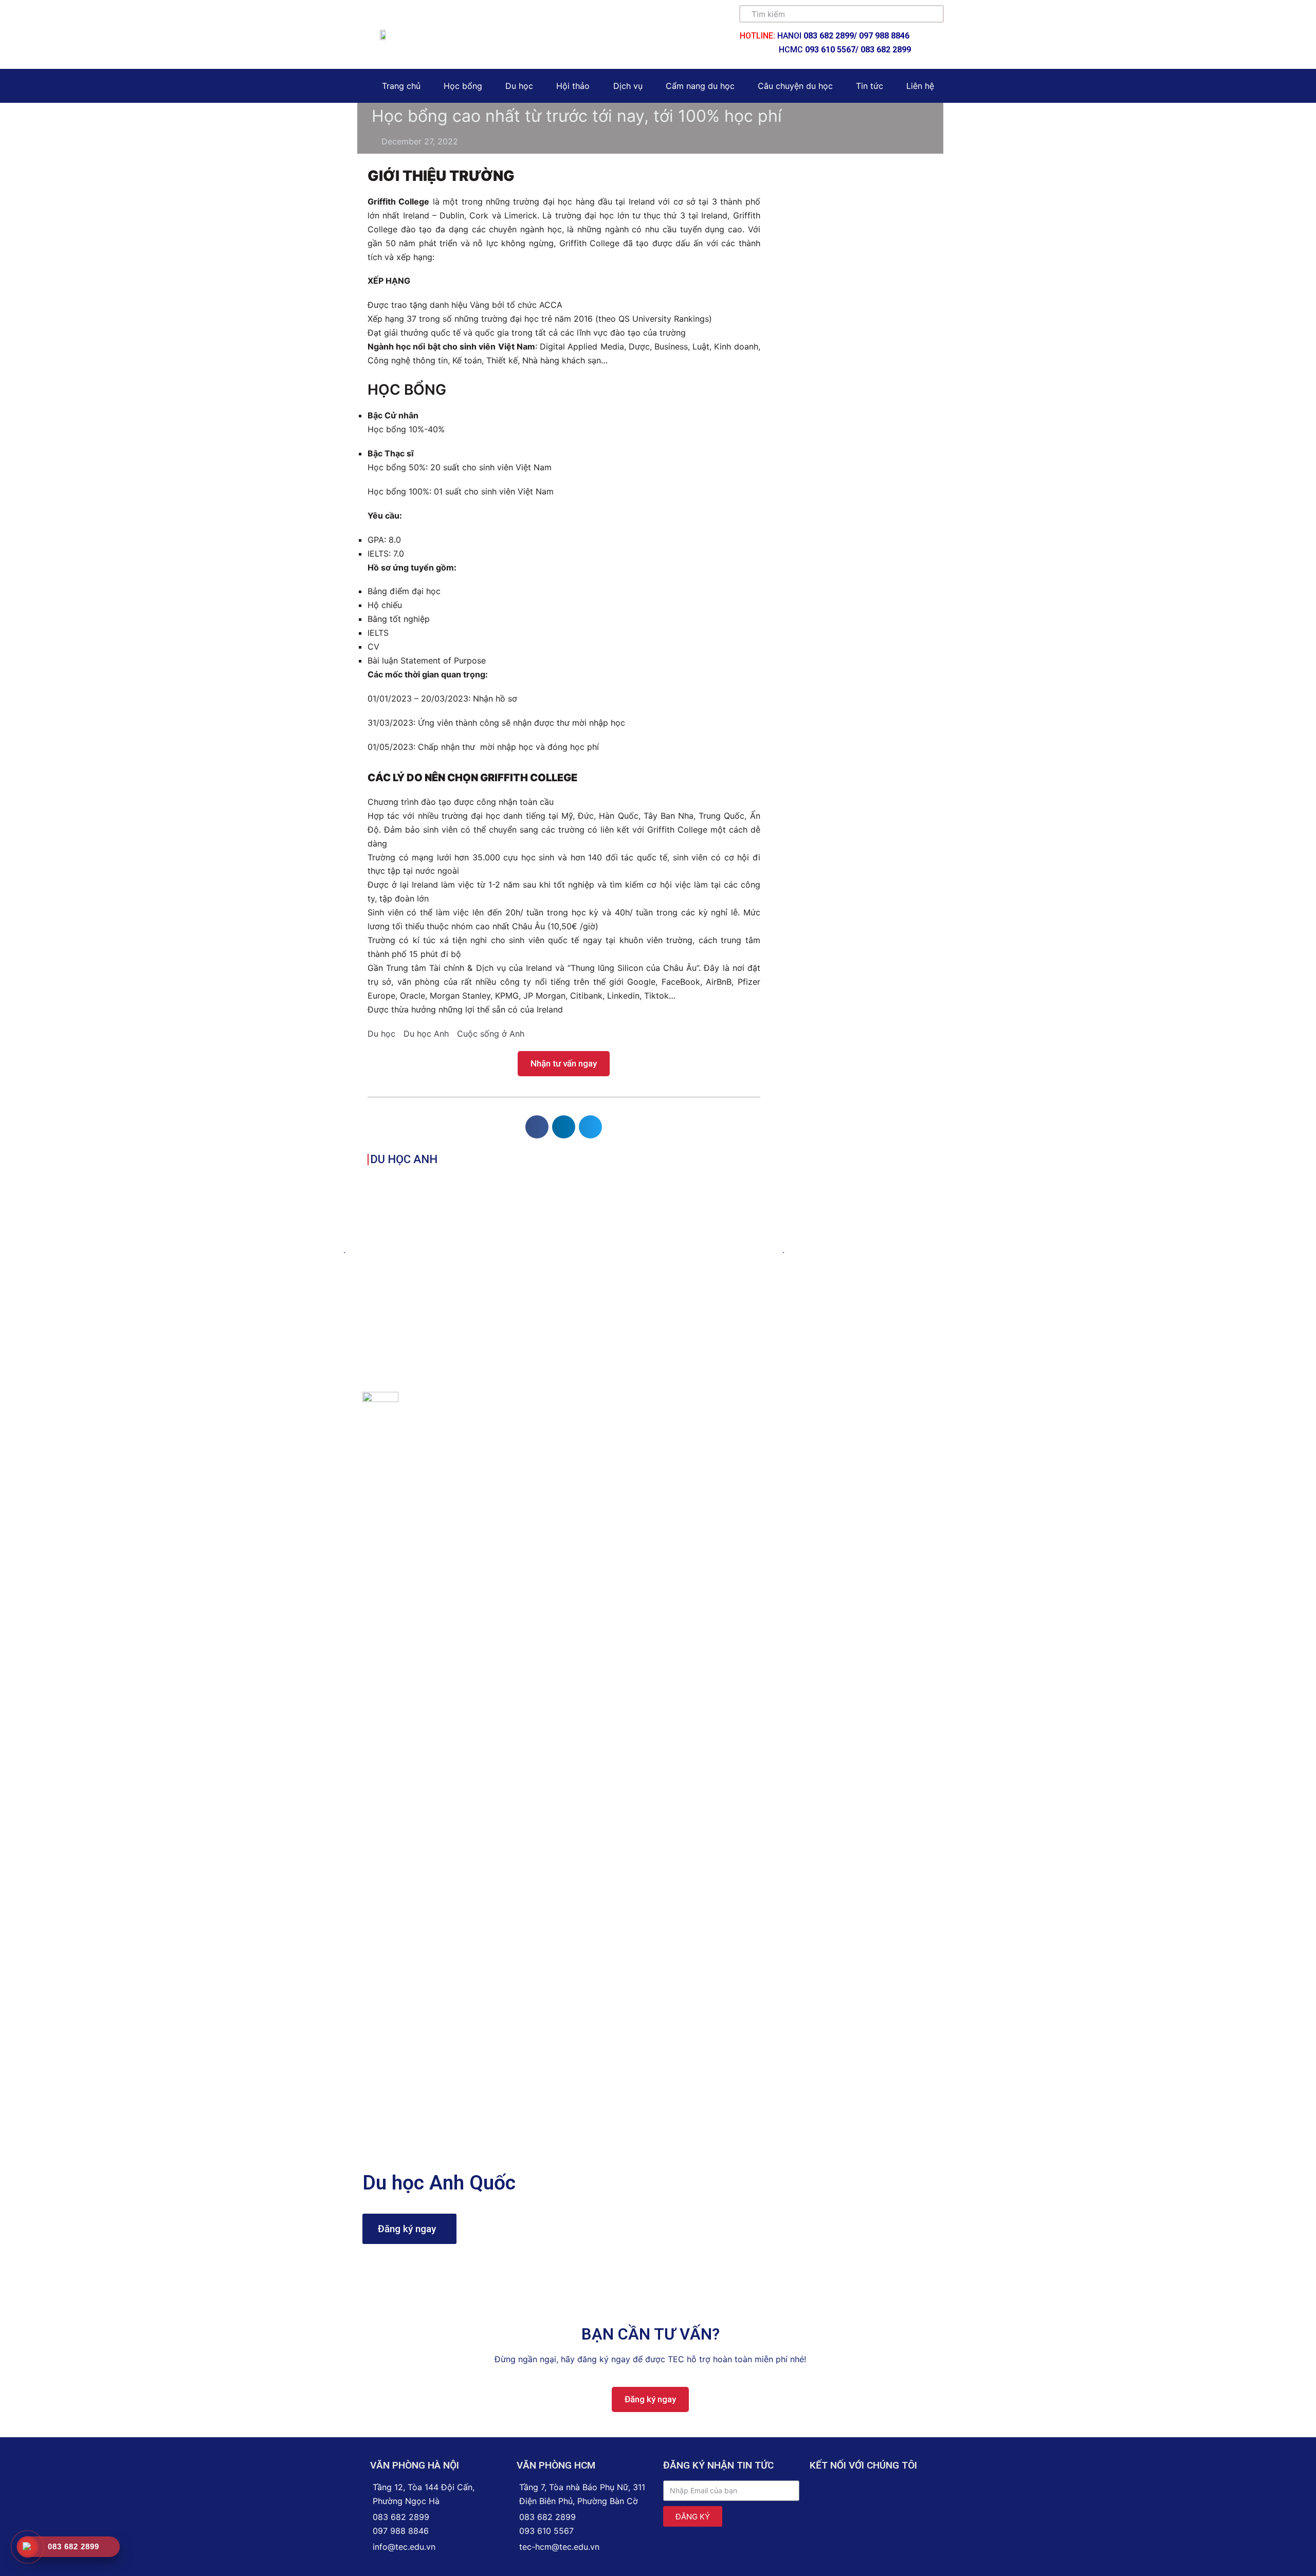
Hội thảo (573, 86)
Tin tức (870, 86)
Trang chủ (401, 86)
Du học (519, 86)
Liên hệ (920, 86)
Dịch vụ (628, 86)
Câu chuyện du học (795, 86)
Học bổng (463, 86)
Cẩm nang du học (700, 86)
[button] (564, 1064)
